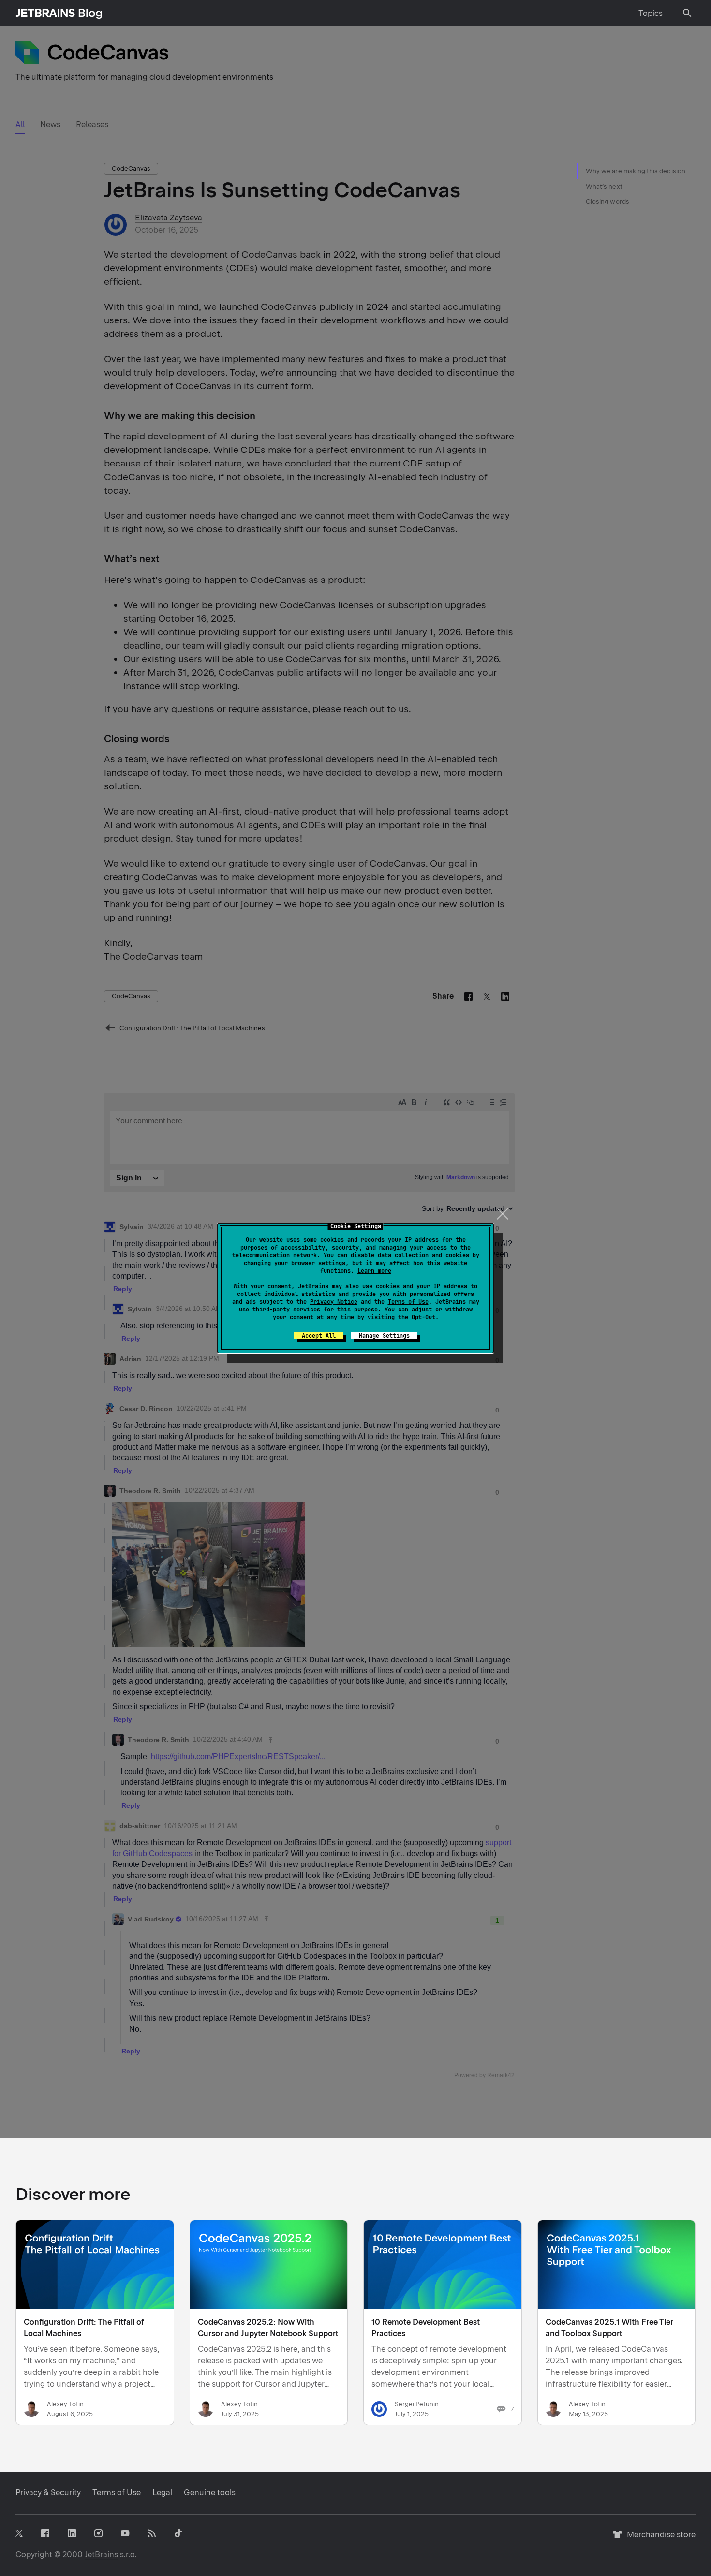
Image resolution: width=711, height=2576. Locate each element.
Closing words (607, 201)
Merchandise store (659, 2539)
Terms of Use (408, 1302)
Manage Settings (384, 1336)
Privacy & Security (48, 2493)
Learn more (374, 1271)
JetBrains (101, 2554)
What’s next (604, 186)
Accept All (319, 1336)
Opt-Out (423, 1317)
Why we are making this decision (636, 171)
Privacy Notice (334, 1302)
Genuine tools (210, 2493)
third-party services (286, 1310)
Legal (162, 2493)
